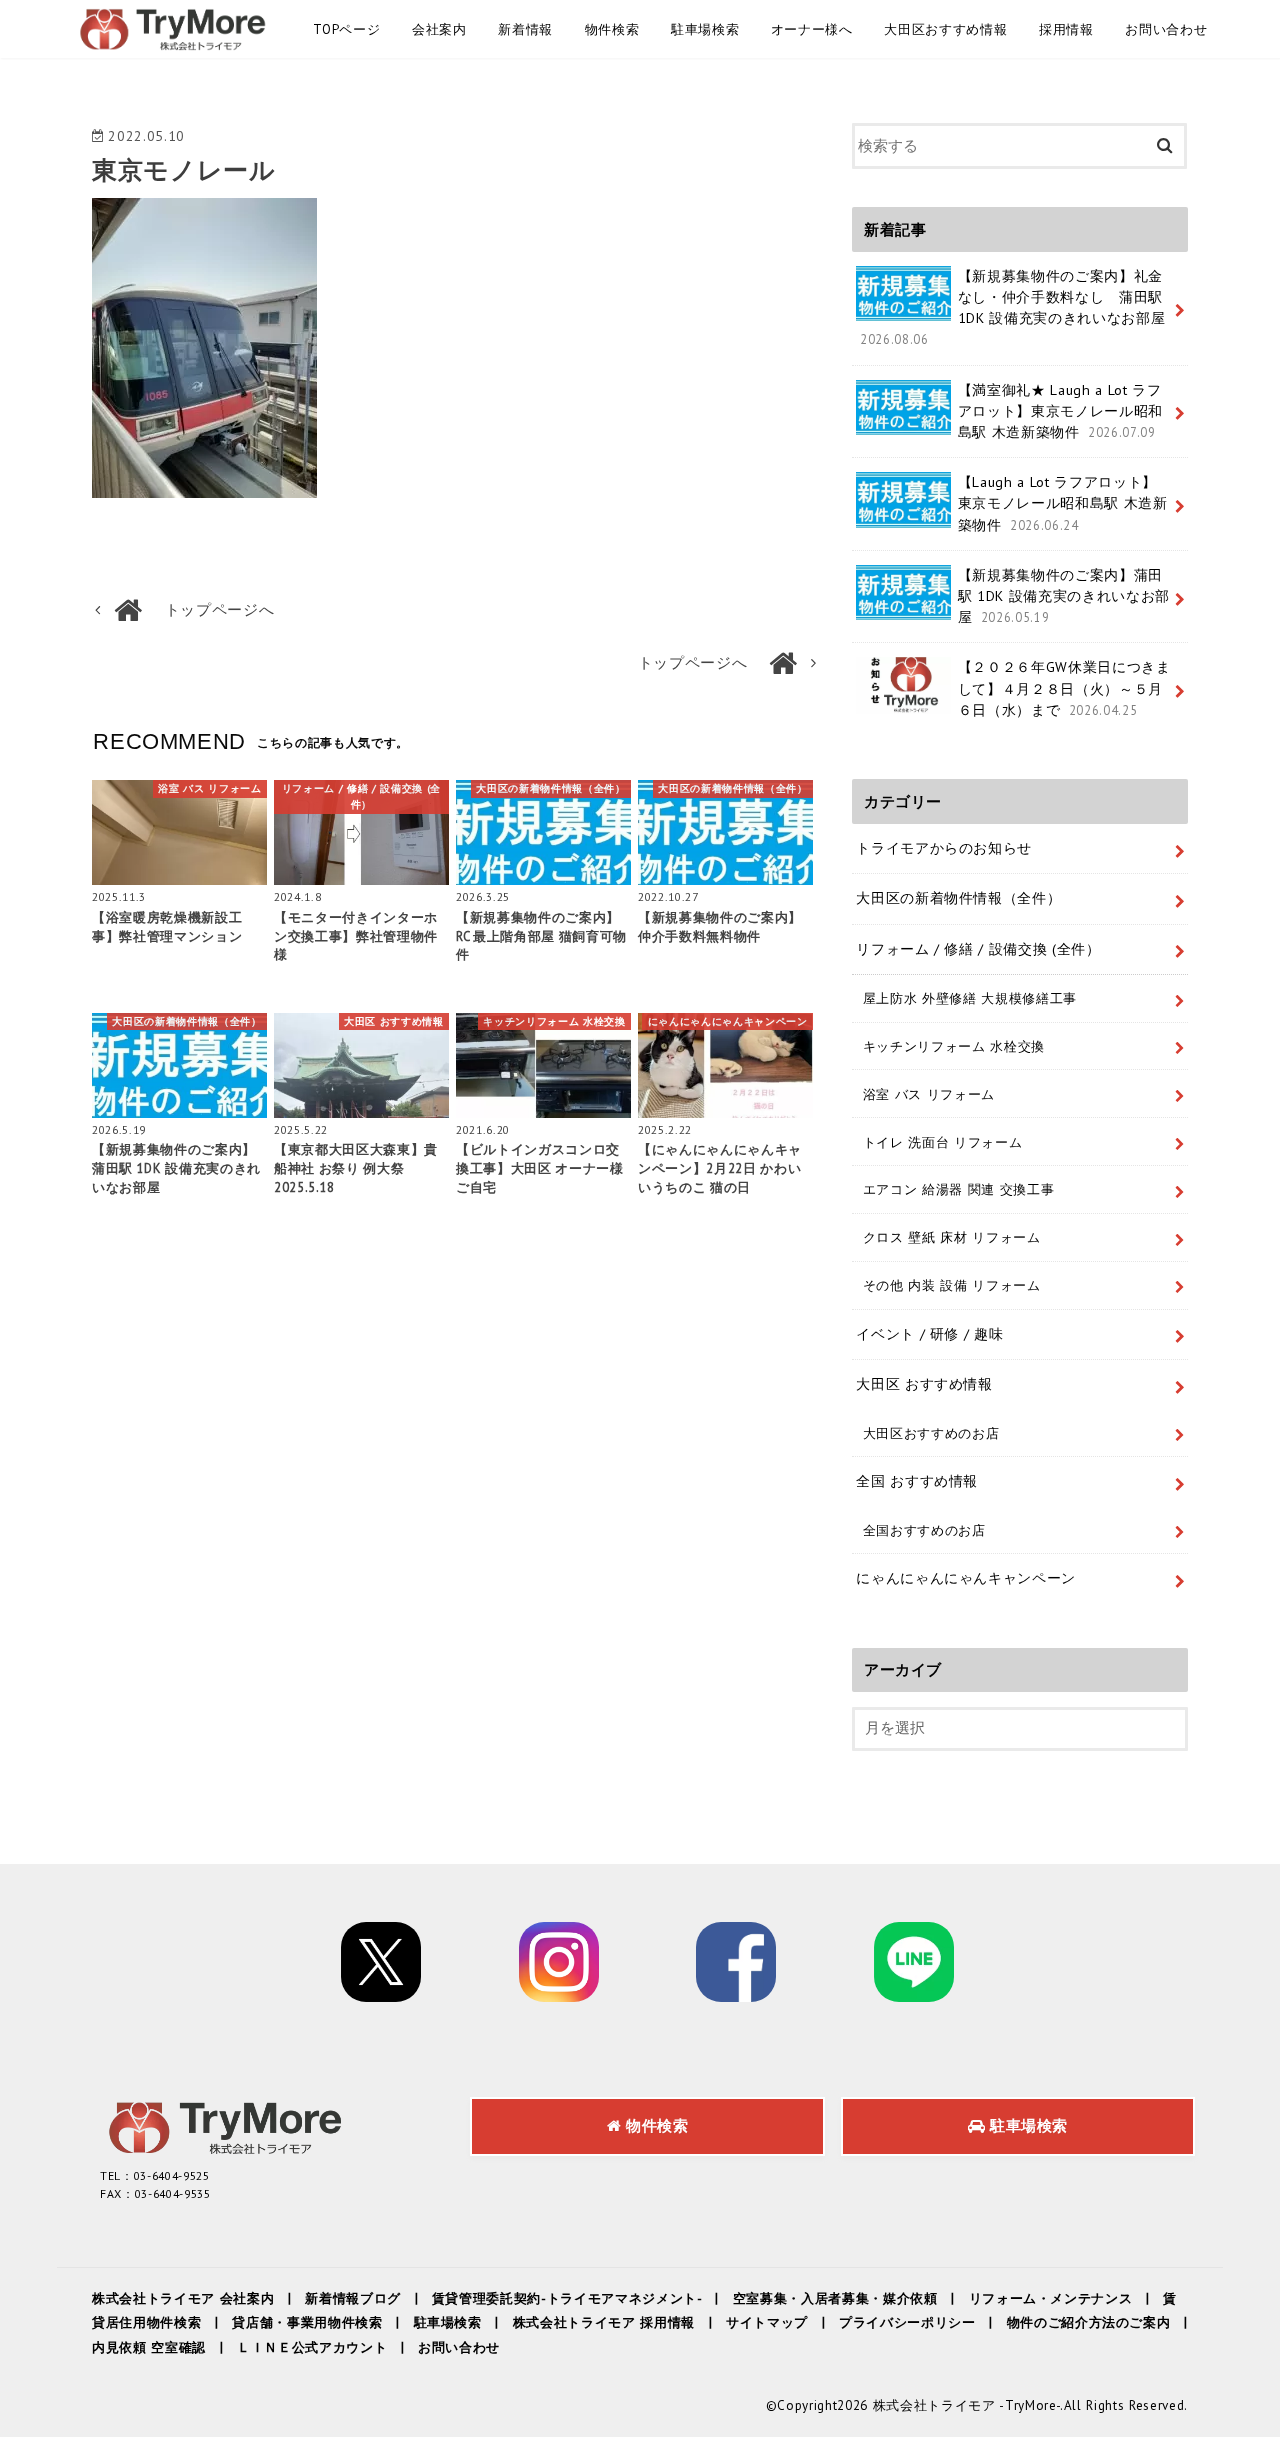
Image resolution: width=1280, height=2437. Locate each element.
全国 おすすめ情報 (917, 1481)
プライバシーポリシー (907, 2322)
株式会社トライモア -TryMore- (967, 2405)
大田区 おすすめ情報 (924, 1384)
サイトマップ (767, 2322)
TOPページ (346, 29)
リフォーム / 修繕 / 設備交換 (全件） (978, 949)
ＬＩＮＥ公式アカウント (312, 2347)
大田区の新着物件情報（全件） (958, 898)
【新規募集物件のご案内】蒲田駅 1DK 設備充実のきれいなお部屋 (1064, 596)
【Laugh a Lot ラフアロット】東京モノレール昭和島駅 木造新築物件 (1063, 503)
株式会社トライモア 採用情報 (604, 2322)
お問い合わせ (1166, 29)
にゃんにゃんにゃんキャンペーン (966, 1578)
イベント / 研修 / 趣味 (929, 1334)
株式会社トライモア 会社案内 (183, 2298)
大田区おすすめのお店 (931, 1433)
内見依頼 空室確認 (149, 2347)
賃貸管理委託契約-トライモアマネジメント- (567, 2298)
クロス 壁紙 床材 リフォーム (952, 1237)
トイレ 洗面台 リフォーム (943, 1142)
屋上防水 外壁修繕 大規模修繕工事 (970, 998)
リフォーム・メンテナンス (1051, 2298)
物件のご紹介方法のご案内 (1089, 2322)
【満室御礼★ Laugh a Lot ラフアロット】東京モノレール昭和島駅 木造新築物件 (1060, 411)
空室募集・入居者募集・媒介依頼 (835, 2298)
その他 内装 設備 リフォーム (952, 1285)
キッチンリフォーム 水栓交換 (954, 1046)
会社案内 (439, 29)
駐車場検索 (705, 29)
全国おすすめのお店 (924, 1530)
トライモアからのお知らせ (944, 848)
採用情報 (1066, 29)
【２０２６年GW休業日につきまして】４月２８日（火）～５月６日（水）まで (1064, 688)
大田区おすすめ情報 (945, 29)
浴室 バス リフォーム (929, 1094)
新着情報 (525, 29)
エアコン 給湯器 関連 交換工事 (959, 1189)
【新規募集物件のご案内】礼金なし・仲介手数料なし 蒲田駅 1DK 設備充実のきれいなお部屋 (1012, 307)
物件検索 (612, 29)
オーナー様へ (812, 29)
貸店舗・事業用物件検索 (307, 2322)
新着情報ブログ (353, 2298)
